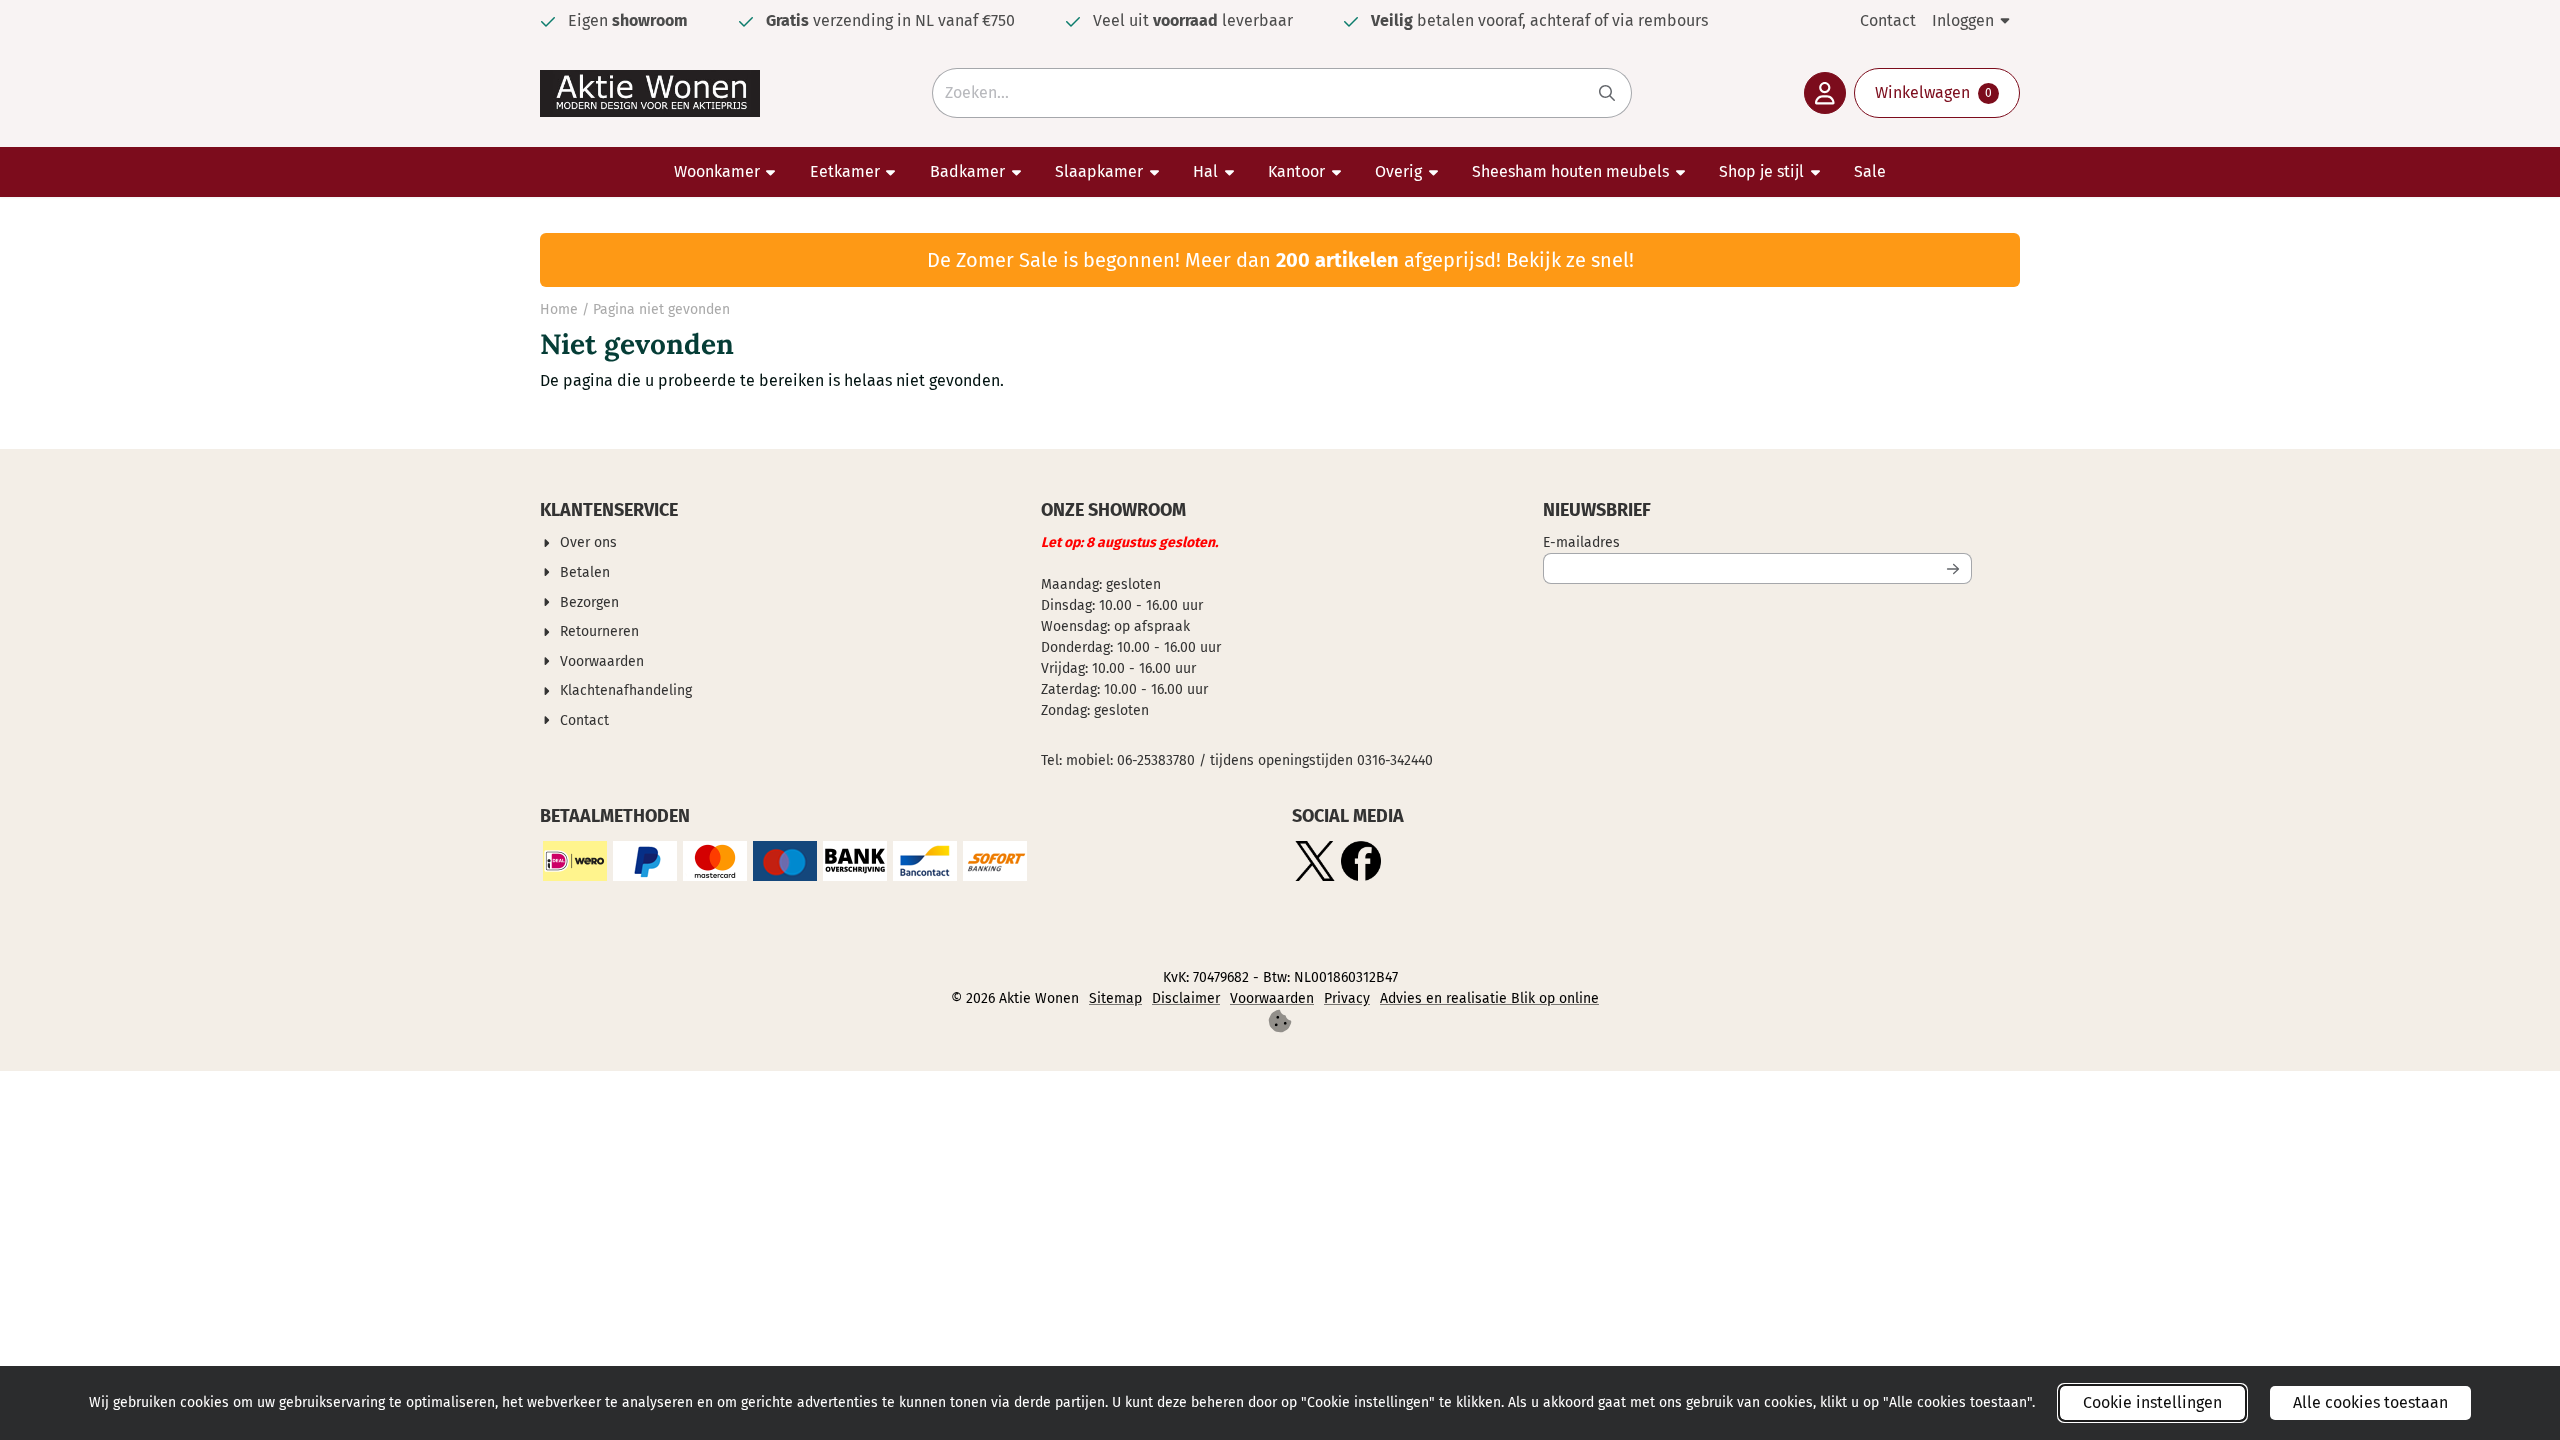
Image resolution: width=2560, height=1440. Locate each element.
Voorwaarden (1272, 998)
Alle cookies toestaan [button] (2370, 1402)
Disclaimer (1186, 998)
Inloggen (1963, 20)
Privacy (1347, 998)
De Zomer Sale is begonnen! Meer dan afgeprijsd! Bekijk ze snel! (1280, 260)
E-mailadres (1713, 542)
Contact (1888, 20)
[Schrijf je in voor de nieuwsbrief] (1953, 568)
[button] (1825, 93)
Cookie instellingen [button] (2152, 1402)
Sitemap (1115, 998)
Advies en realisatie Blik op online (1489, 998)
